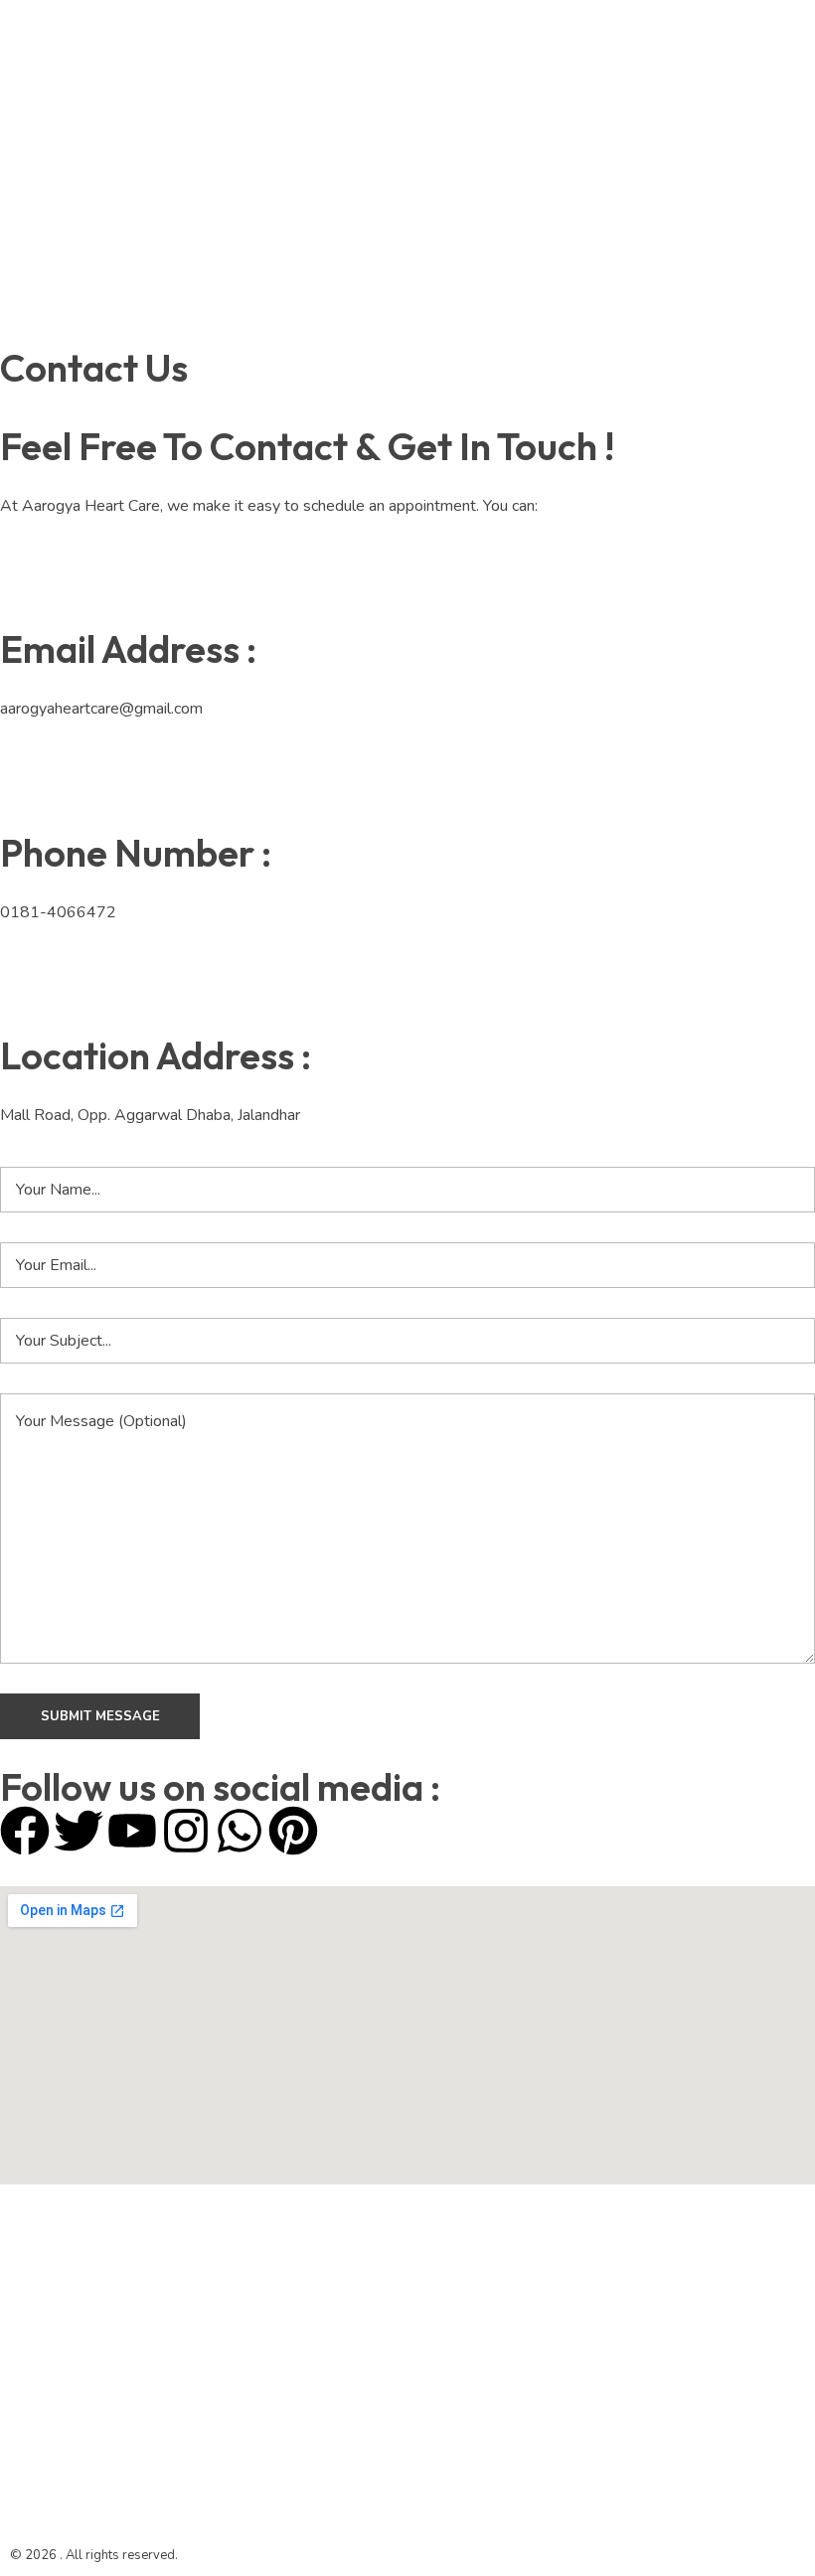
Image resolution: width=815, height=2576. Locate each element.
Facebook (253, 107)
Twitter (244, 68)
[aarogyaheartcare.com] (90, 170)
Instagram (254, 147)
